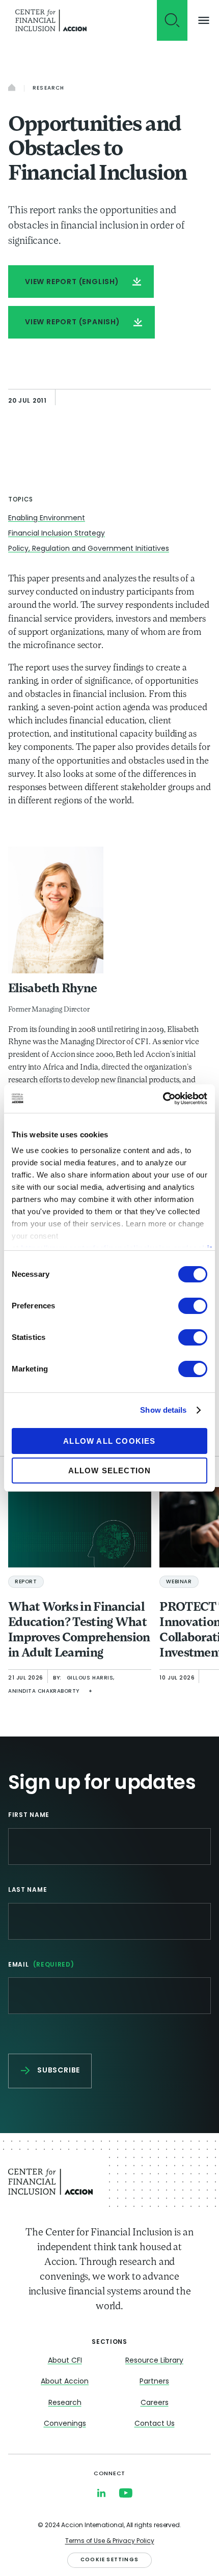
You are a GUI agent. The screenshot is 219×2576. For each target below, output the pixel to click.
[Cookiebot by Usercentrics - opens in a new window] (163, 1099)
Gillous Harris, (91, 1678)
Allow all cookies (109, 1441)
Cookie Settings (109, 2560)
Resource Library (154, 2361)
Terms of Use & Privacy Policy (110, 2541)
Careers (155, 2403)
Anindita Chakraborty (44, 1691)
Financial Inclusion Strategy (57, 534)
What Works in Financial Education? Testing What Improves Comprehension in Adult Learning (79, 1631)
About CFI (65, 2361)
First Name (29, 1815)
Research (49, 88)
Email (41, 1965)
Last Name (28, 1890)
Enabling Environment (47, 519)
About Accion (65, 2382)
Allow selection (110, 1471)
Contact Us (155, 2424)
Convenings (65, 2424)
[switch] (193, 1306)
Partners (154, 2382)
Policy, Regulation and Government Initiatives (89, 549)
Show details (163, 1410)
